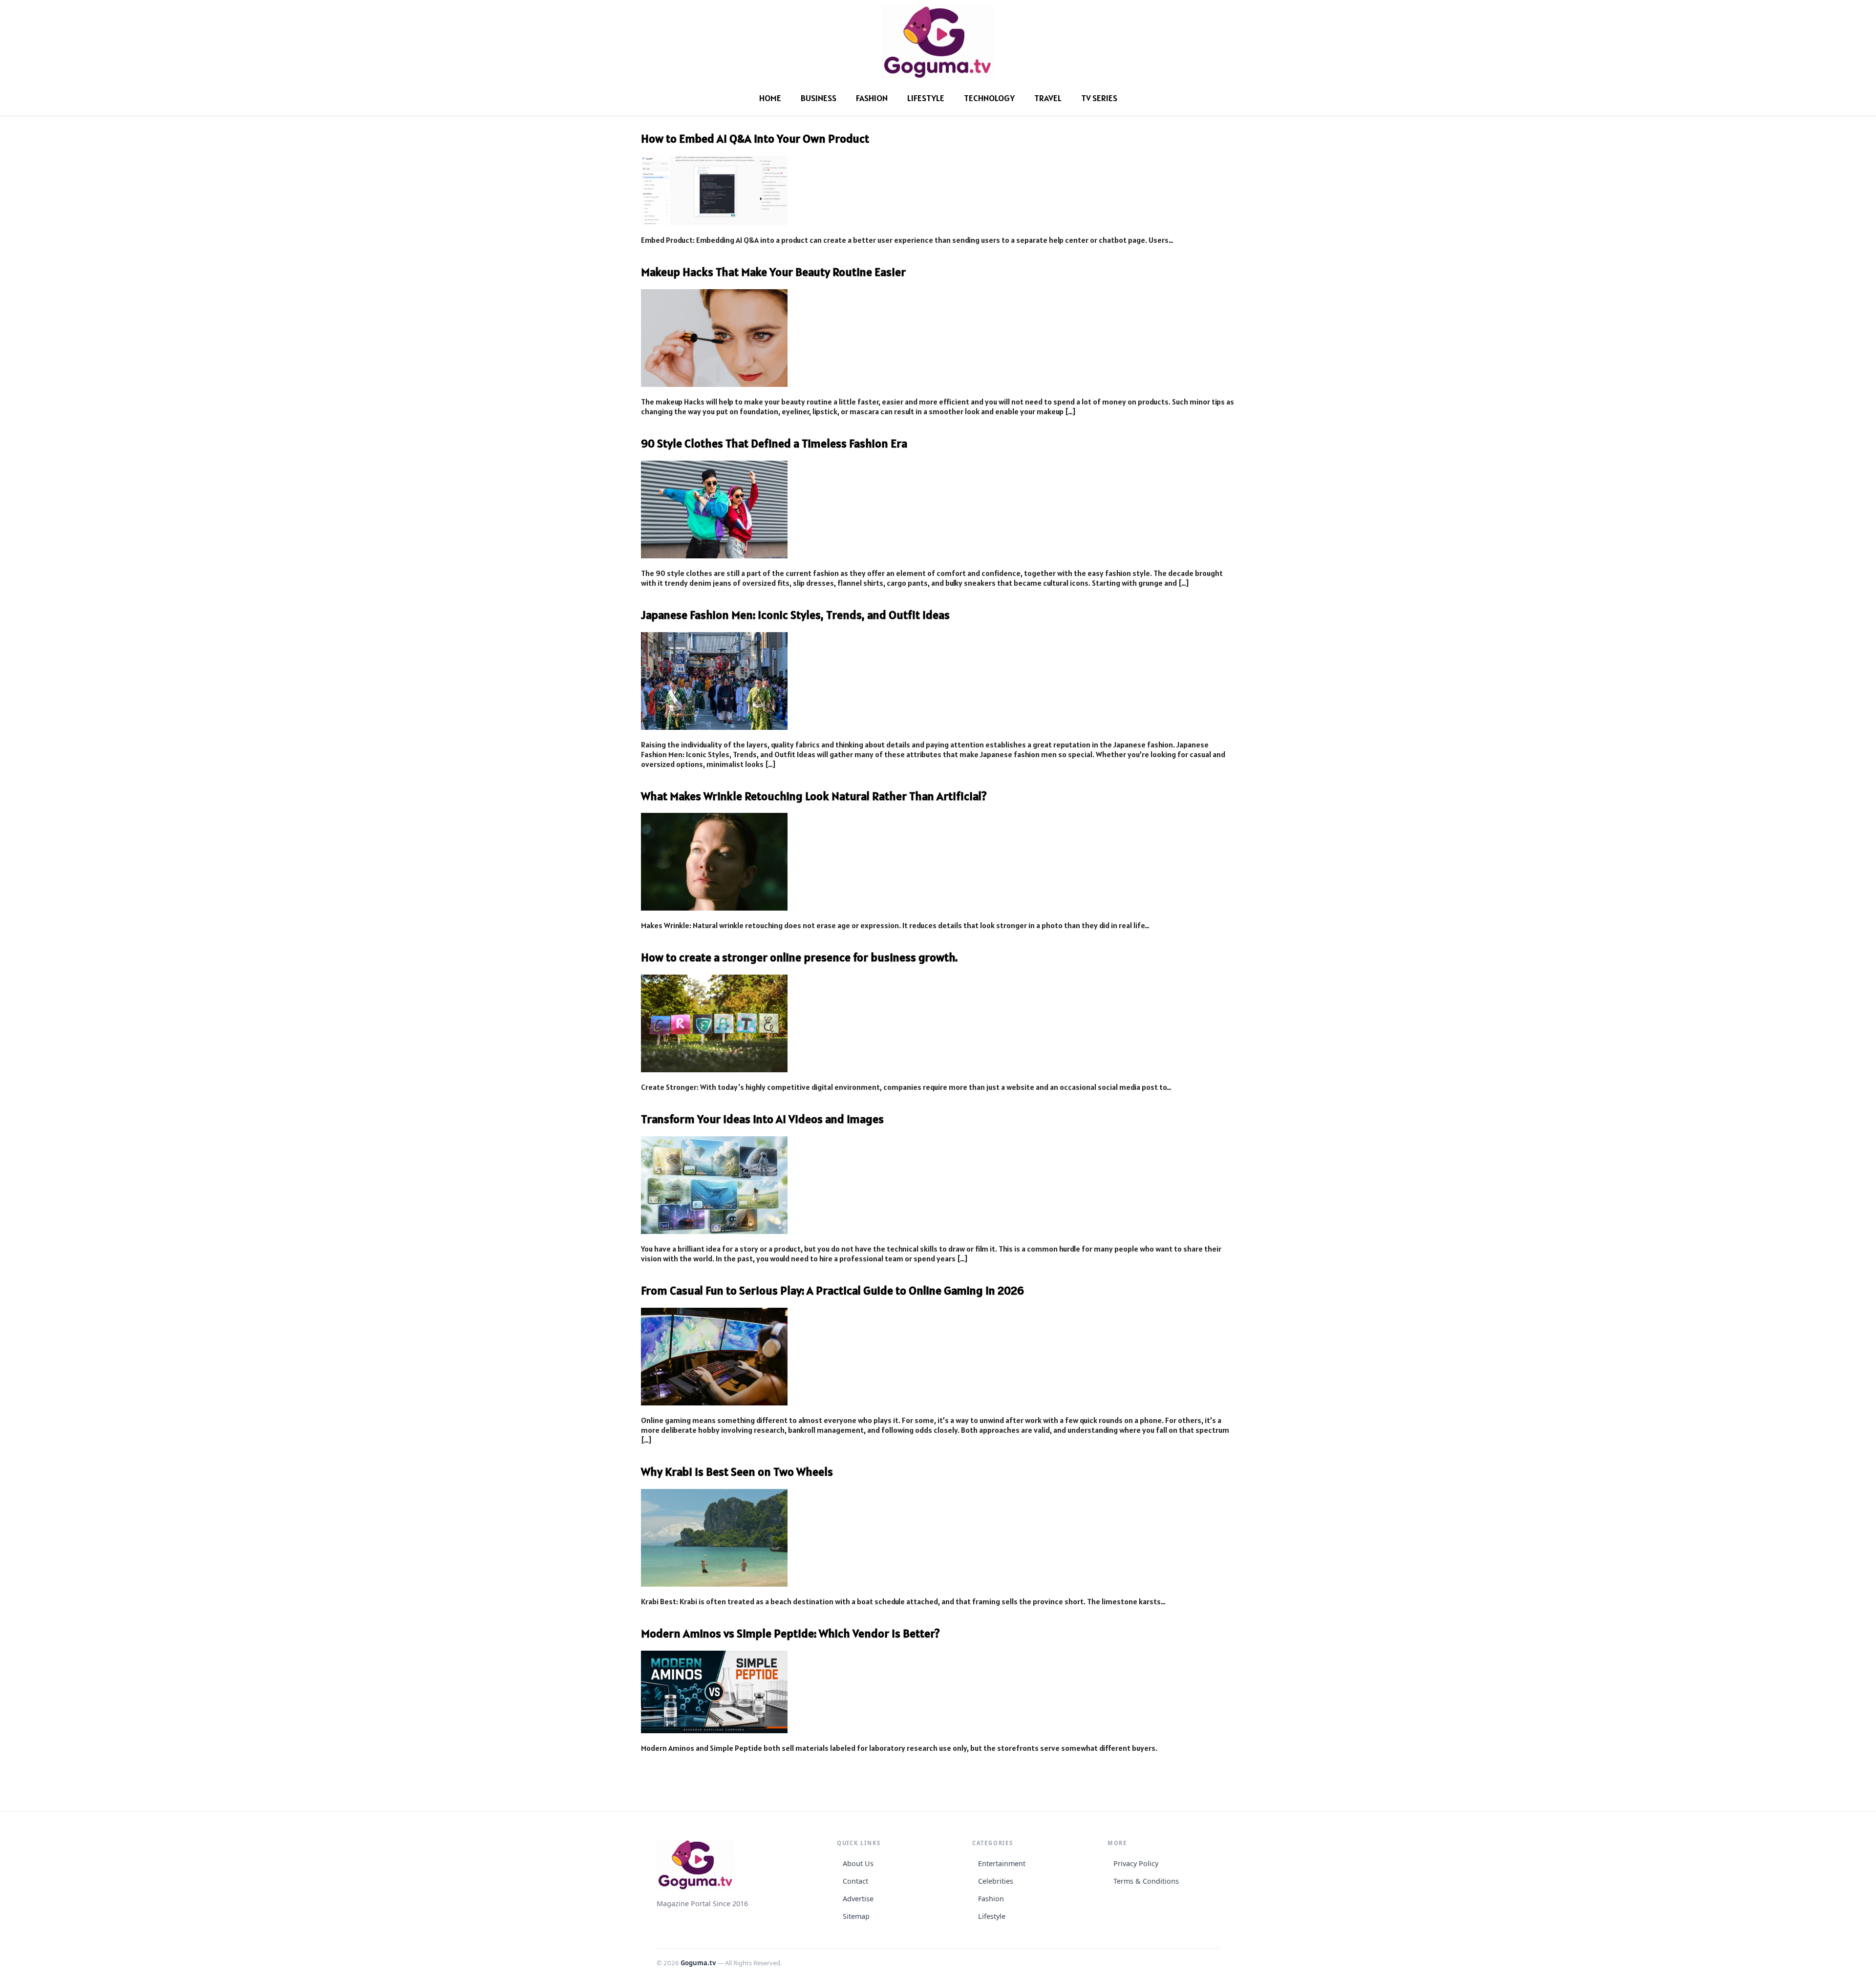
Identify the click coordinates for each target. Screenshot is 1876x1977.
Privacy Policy (1136, 1863)
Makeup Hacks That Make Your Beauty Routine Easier (773, 272)
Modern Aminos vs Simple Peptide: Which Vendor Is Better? (790, 1633)
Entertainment (1002, 1863)
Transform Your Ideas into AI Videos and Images (762, 1119)
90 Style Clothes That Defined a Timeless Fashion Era (774, 443)
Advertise (858, 1899)
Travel (1048, 98)
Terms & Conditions (1146, 1881)
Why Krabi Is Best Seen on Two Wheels (737, 1472)
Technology (989, 98)
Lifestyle (926, 98)
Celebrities (996, 1881)
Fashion (872, 98)
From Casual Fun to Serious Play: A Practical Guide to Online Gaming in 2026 (832, 1290)
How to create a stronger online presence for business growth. (799, 957)
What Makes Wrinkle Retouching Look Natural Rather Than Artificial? (814, 796)
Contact (855, 1881)
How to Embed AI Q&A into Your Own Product (755, 138)
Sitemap (856, 1916)
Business (819, 98)
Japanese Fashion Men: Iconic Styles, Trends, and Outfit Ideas (795, 615)
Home (770, 98)
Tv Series (1099, 98)
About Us (858, 1863)
